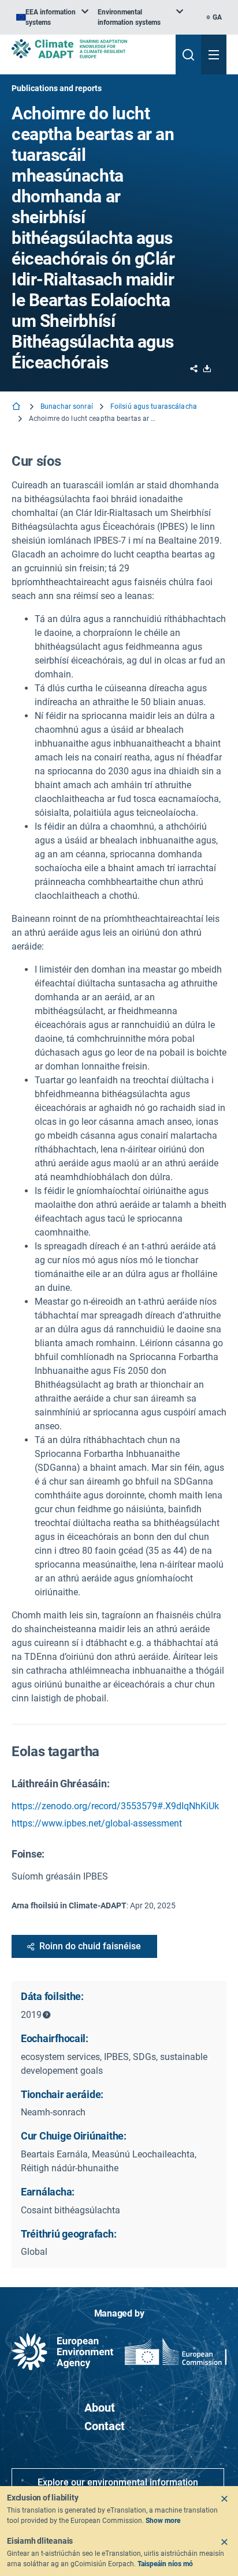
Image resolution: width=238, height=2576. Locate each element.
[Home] (17, 407)
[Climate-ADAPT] (89, 49)
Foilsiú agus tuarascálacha (154, 406)
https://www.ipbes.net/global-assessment (97, 1823)
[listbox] (52, 17)
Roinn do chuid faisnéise (90, 1946)
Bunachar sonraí (67, 406)
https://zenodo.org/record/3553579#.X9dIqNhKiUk (115, 1806)
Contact (105, 2426)
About (100, 2408)
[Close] (224, 2499)
